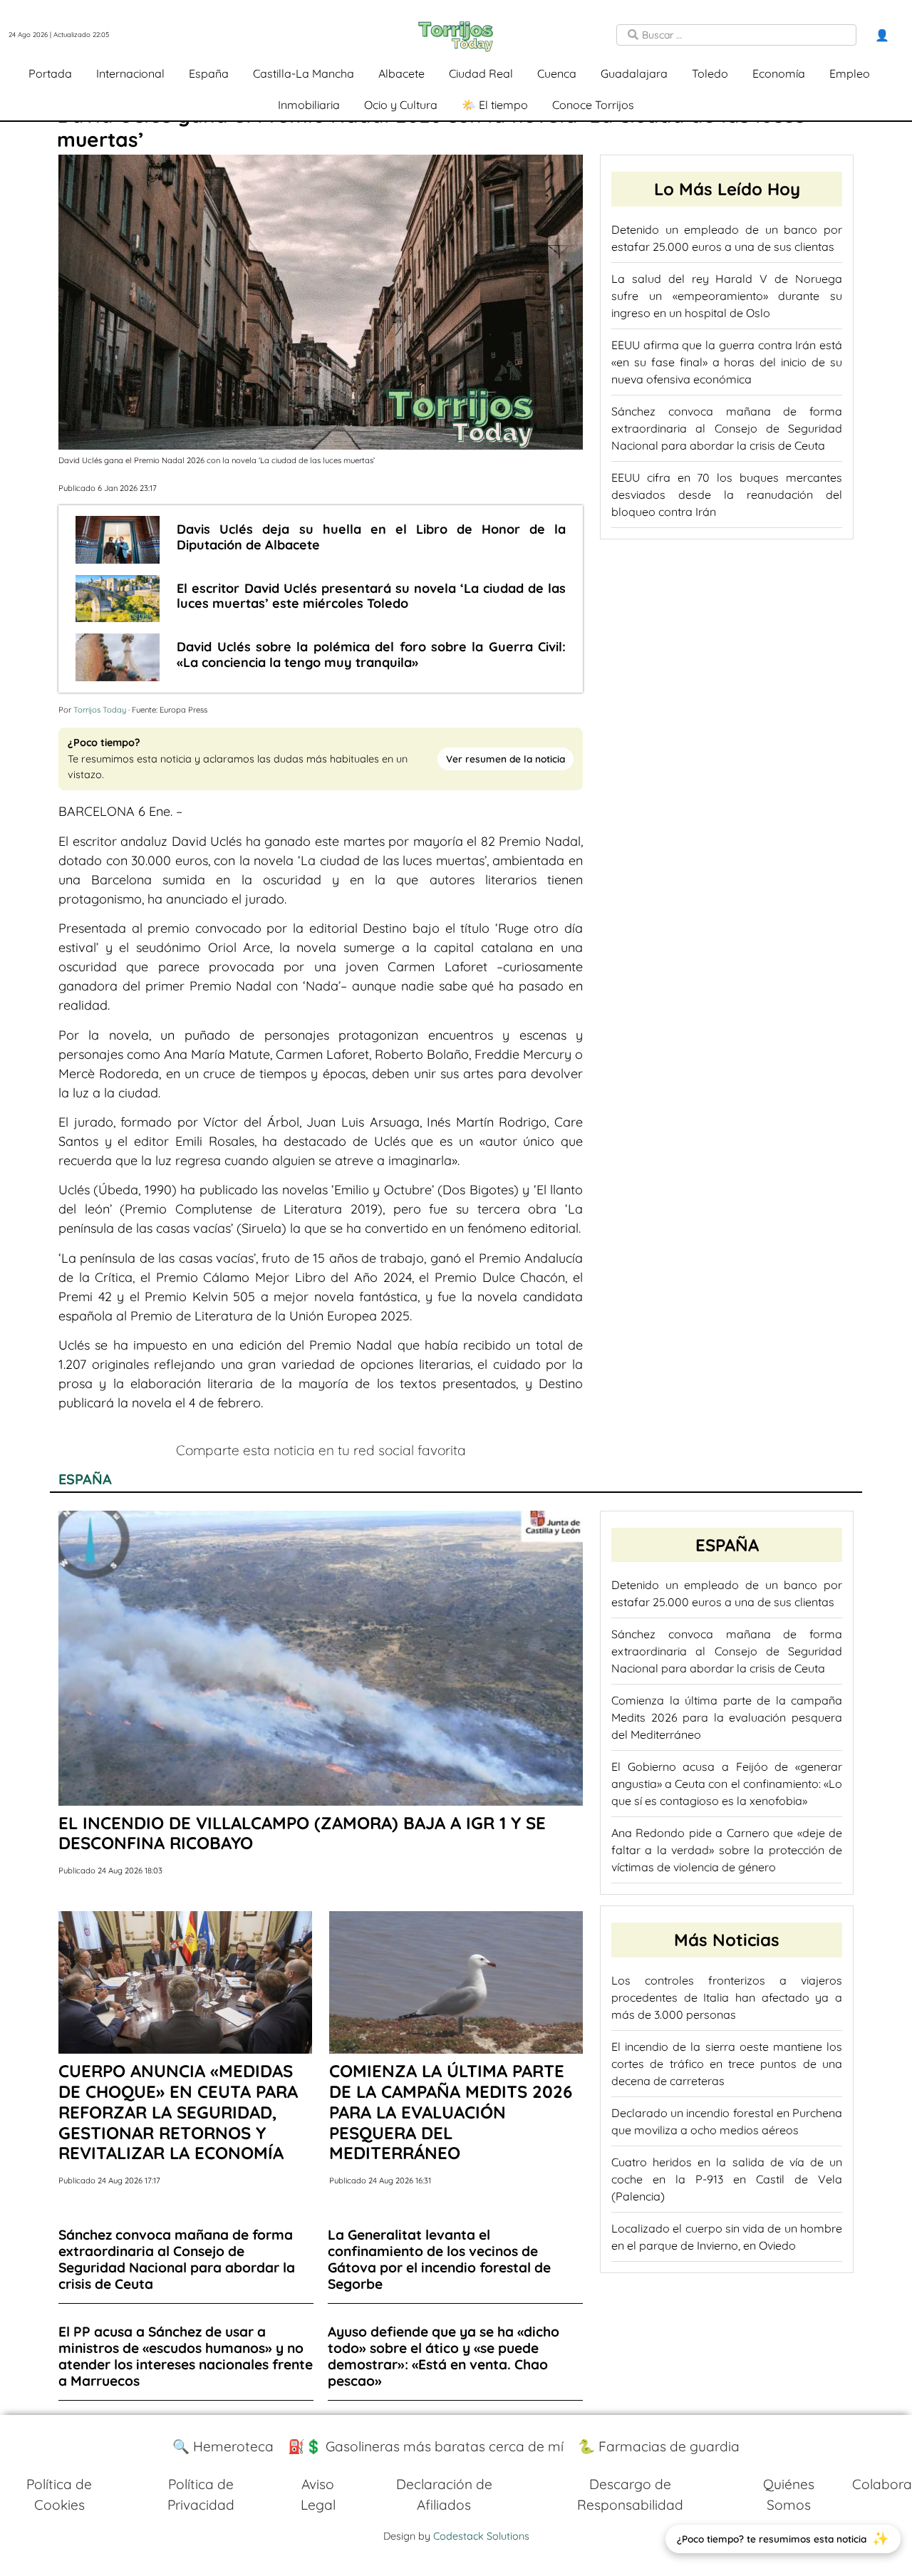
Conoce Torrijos (593, 105)
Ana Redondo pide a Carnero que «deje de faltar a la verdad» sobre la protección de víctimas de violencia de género (727, 1850)
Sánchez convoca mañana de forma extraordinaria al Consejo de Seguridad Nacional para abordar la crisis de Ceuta (727, 428)
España (209, 73)
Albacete (401, 73)
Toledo (710, 73)
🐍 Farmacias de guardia (659, 2446)
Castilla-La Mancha (304, 73)
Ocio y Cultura (401, 105)
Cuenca (557, 73)
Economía (779, 73)
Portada (50, 73)
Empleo (850, 73)
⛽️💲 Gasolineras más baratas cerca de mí (426, 2446)
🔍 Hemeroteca (223, 2446)
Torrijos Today (100, 710)
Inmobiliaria (309, 105)
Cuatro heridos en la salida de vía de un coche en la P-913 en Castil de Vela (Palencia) (727, 2179)
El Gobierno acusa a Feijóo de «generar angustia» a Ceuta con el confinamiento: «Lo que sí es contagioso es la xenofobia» (727, 1784)
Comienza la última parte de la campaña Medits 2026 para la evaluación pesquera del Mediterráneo (727, 1717)
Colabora (882, 2484)
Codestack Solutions (481, 2536)
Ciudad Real (481, 73)
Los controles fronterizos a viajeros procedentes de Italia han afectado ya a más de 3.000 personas (727, 1997)
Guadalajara (634, 73)
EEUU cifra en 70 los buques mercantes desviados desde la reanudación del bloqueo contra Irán (727, 495)
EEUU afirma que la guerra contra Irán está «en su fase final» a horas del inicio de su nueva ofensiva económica (727, 362)
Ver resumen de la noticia (506, 759)
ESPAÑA (85, 1479)
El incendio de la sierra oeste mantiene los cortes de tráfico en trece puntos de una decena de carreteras (727, 2064)
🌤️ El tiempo (495, 105)
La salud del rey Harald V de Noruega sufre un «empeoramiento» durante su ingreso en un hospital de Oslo (727, 296)
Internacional (130, 73)
